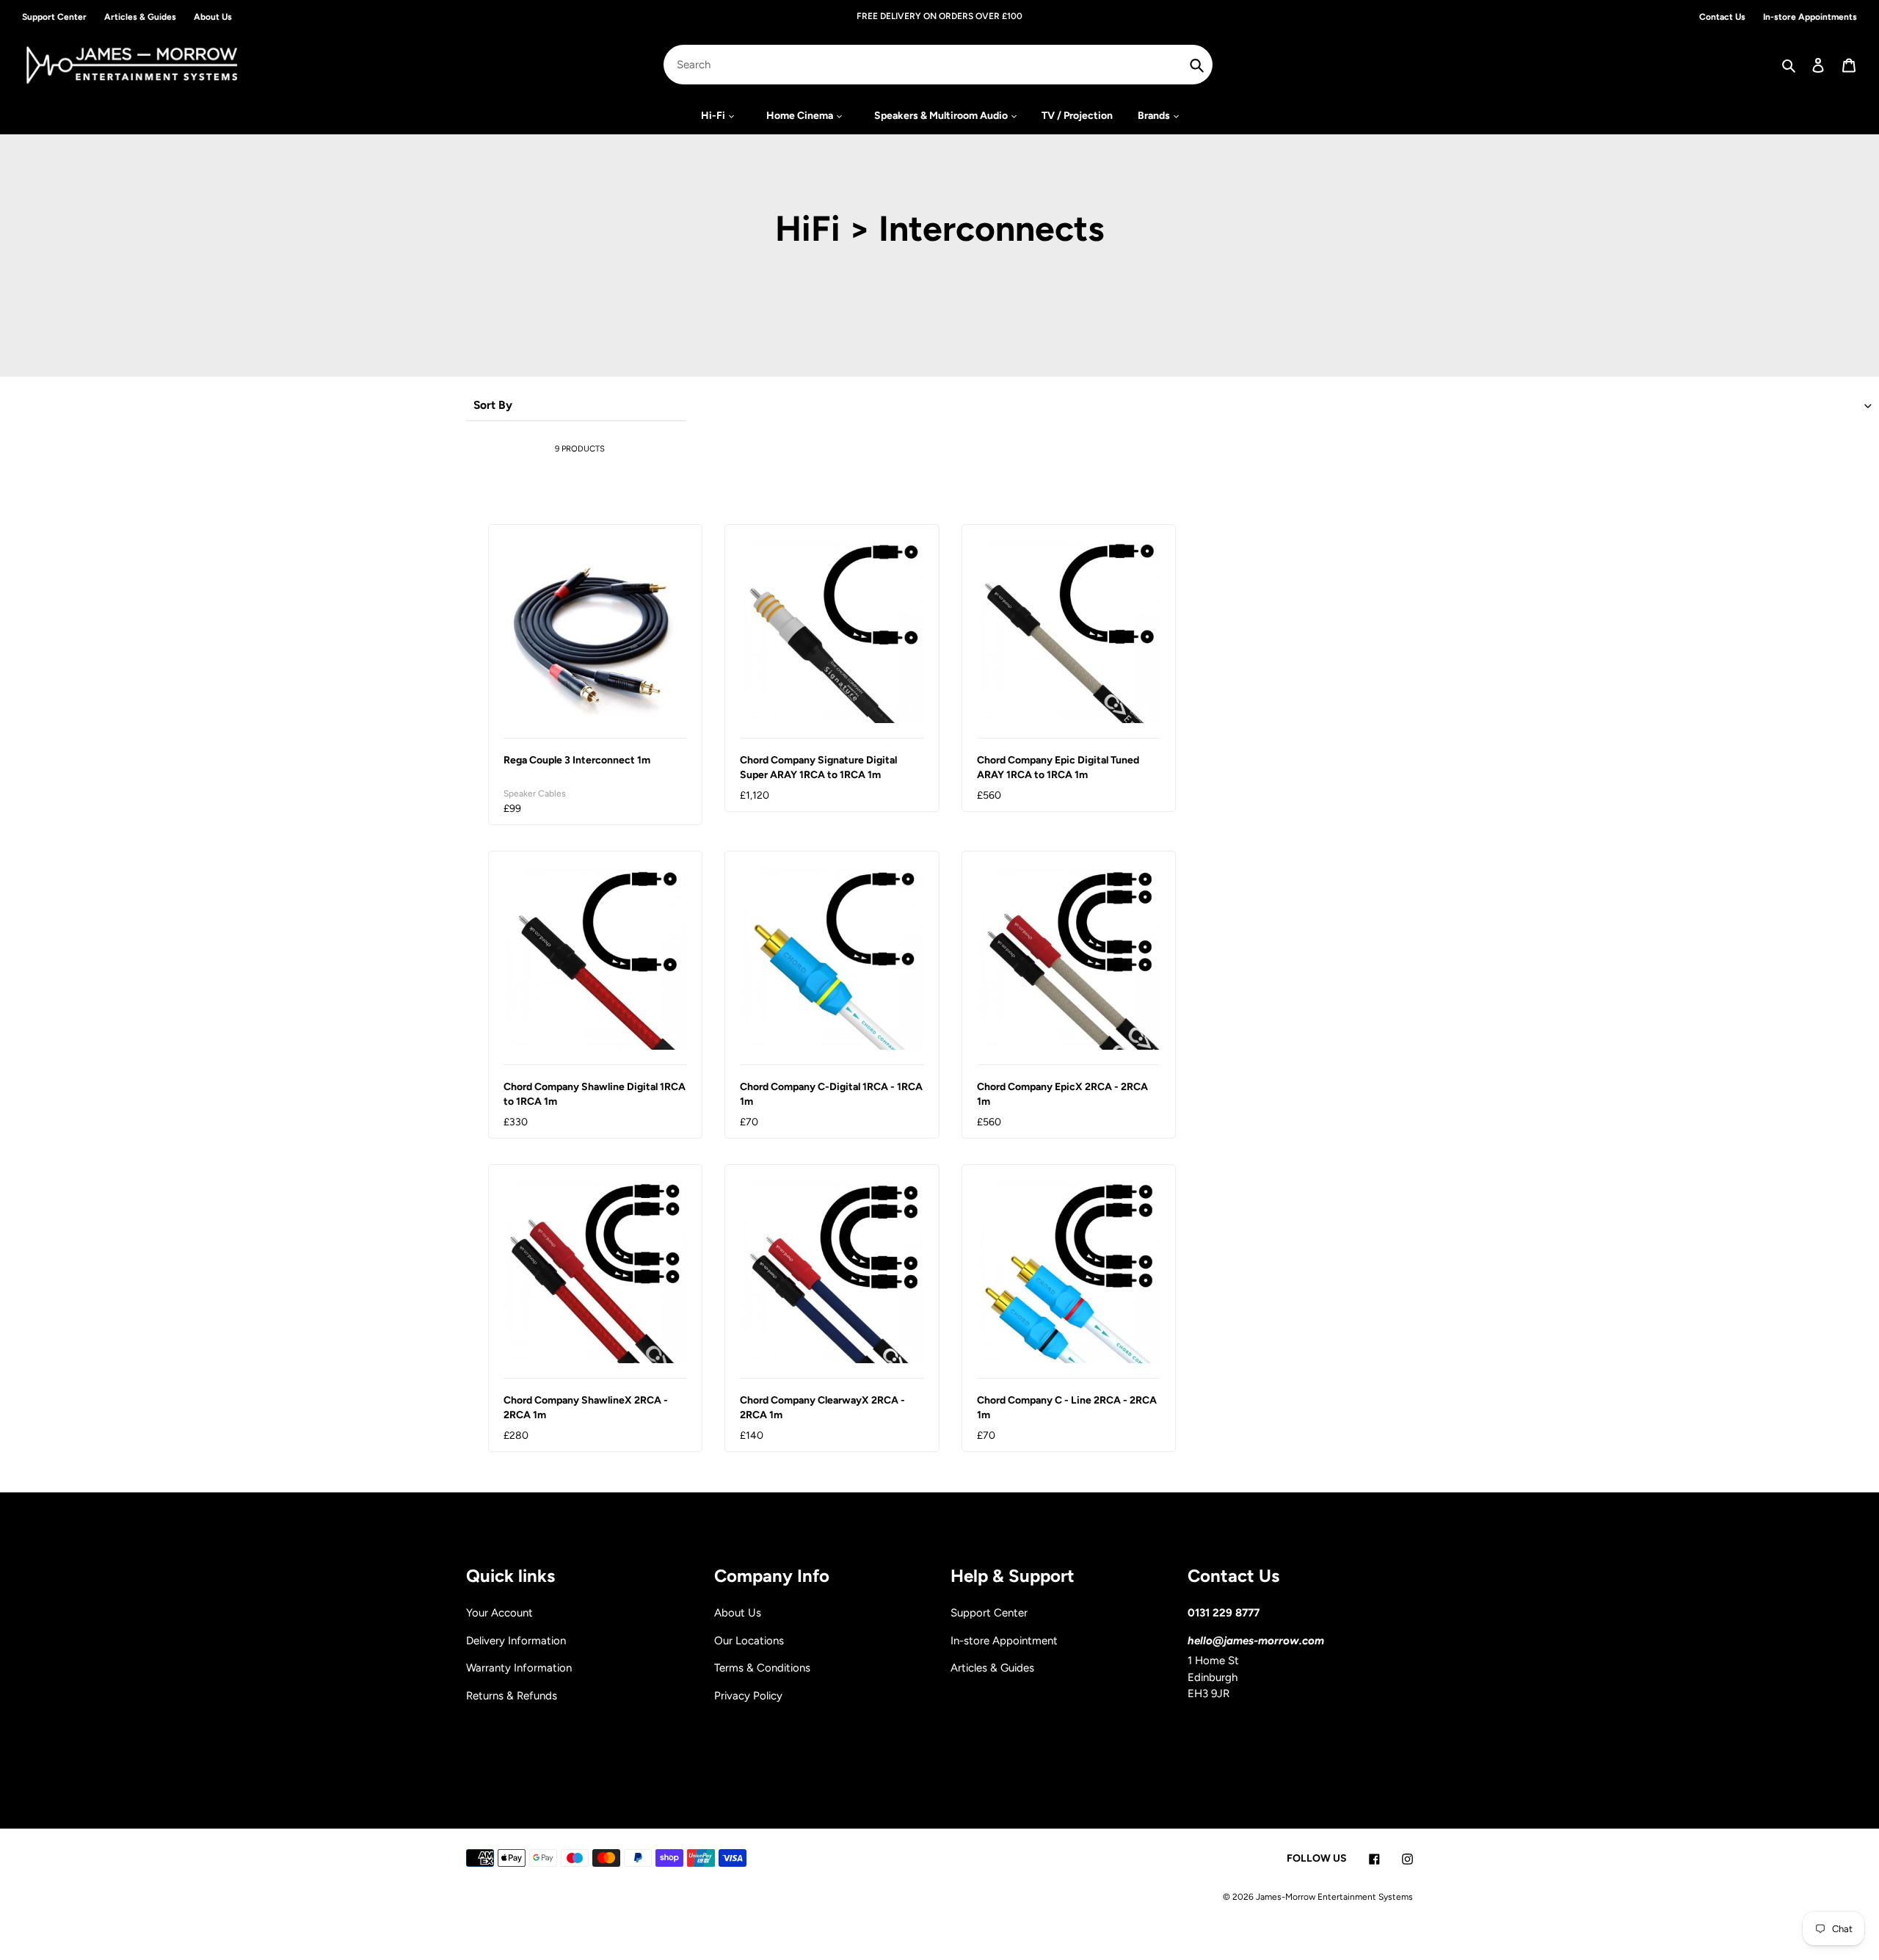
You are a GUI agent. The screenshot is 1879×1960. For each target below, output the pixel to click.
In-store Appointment (1004, 1641)
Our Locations (749, 1641)
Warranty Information (519, 1668)
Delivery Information (516, 1641)
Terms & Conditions (762, 1668)
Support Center (989, 1613)
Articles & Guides (992, 1668)
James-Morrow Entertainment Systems (1334, 1897)
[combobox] (938, 65)
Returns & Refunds (512, 1696)
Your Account (499, 1613)
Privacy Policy (748, 1696)
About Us (738, 1613)
